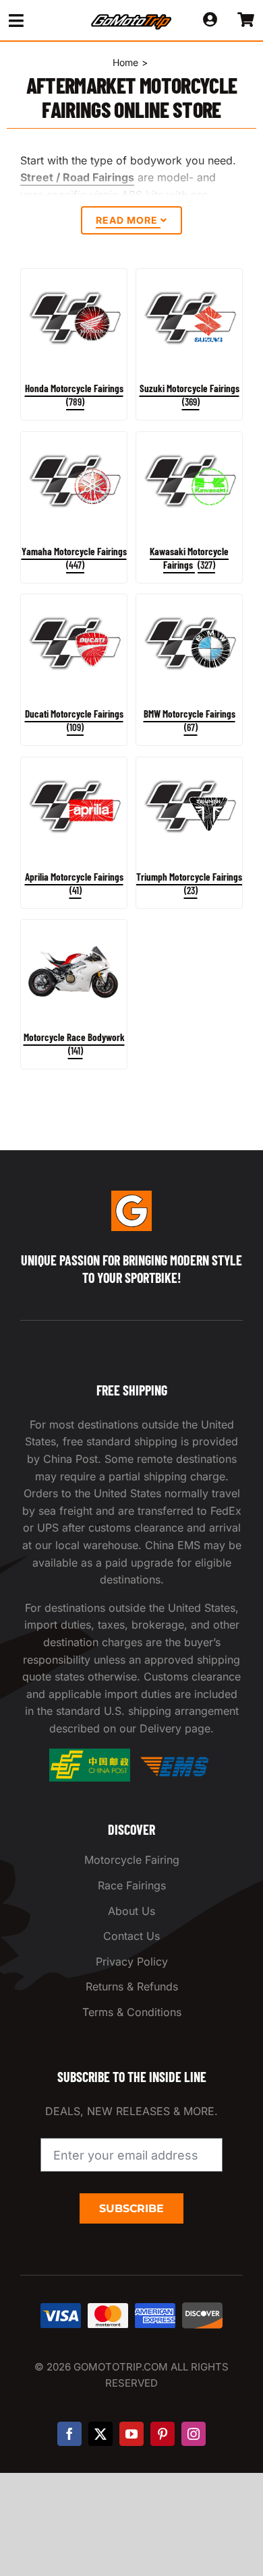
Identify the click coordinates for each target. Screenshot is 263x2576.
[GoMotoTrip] (131, 18)
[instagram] (194, 2434)
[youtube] (131, 2434)
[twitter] (100, 2434)
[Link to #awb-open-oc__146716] (38, 21)
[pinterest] (163, 2434)
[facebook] (69, 2434)
